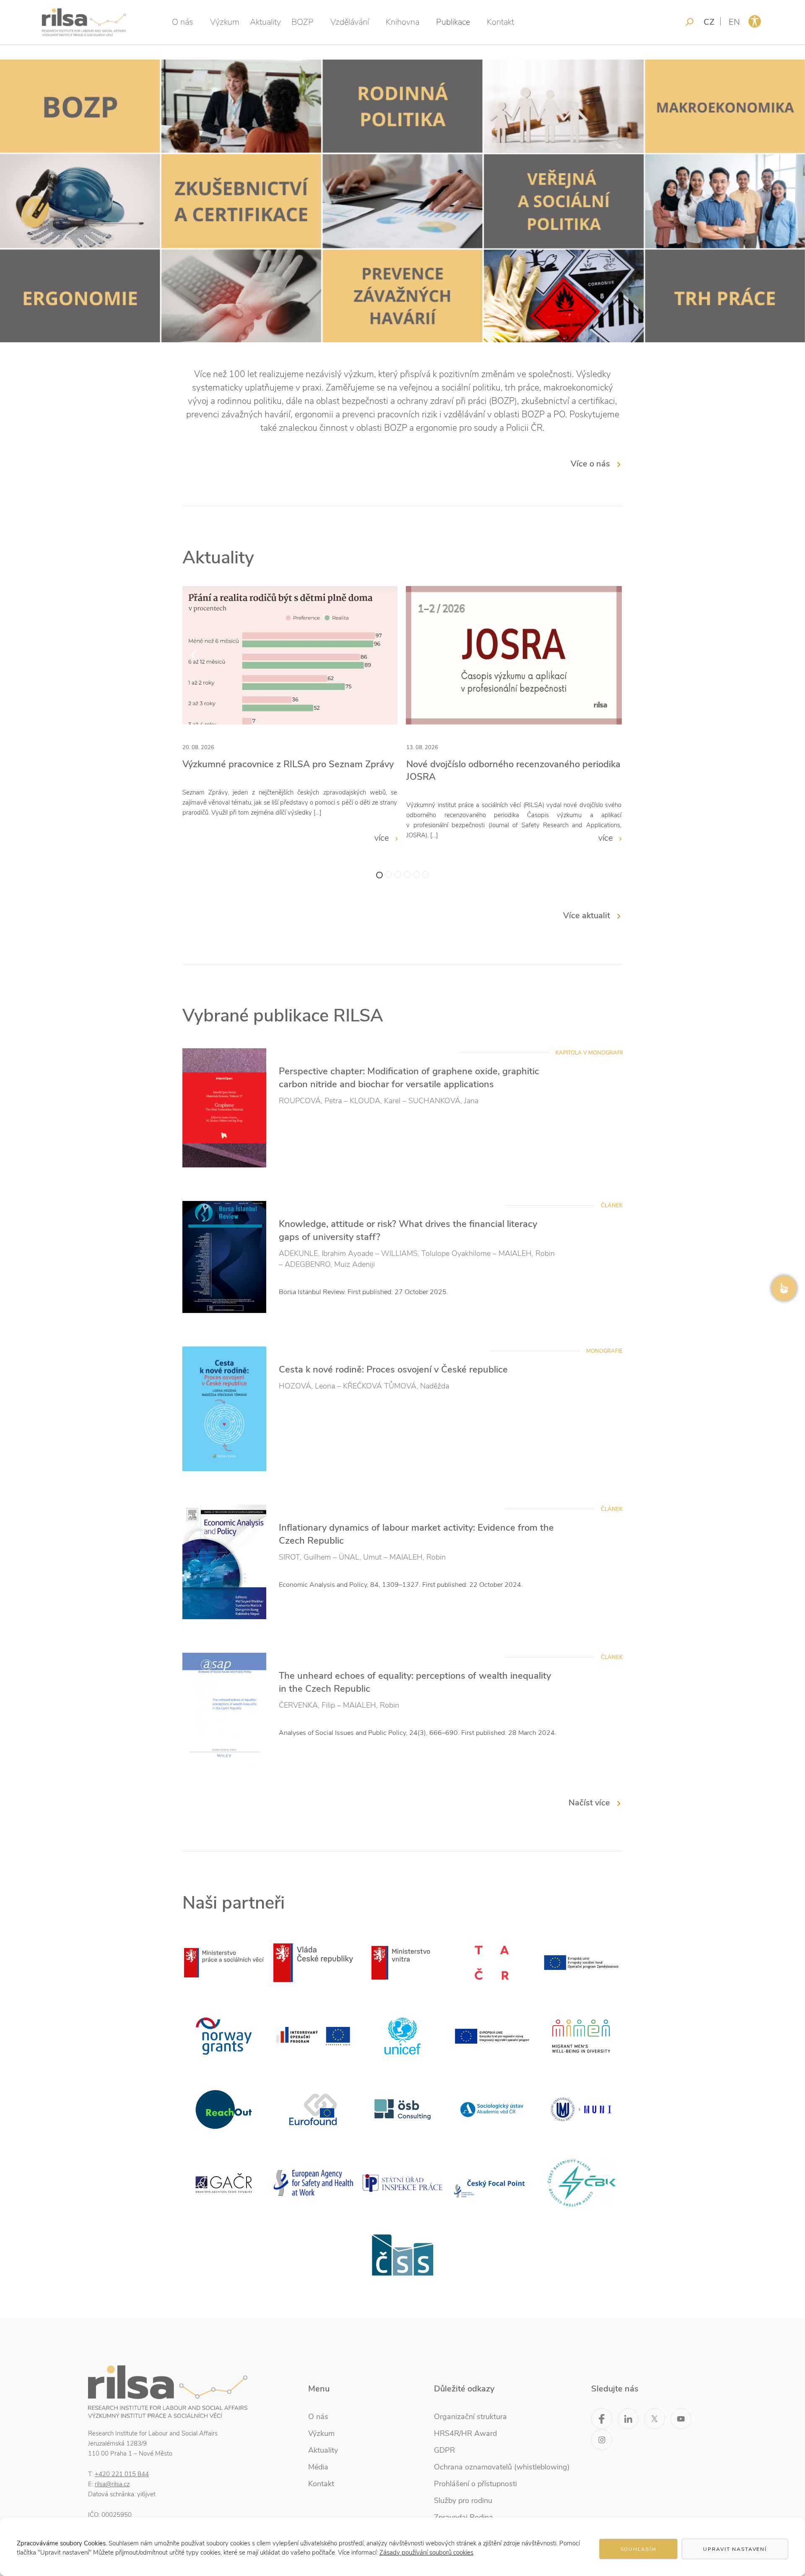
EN (734, 22)
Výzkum (225, 22)
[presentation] (194, 655)
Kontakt (500, 22)
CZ (709, 22)
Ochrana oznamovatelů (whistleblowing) (502, 2467)
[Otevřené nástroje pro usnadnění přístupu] (755, 21)
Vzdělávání (350, 22)
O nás (183, 22)
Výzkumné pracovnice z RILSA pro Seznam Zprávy (288, 764)
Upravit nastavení (735, 2549)
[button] (379, 875)
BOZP (303, 22)
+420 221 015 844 (122, 2474)
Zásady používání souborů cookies (426, 2553)
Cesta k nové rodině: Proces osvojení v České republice (393, 1370)
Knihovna (402, 22)
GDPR (444, 2450)
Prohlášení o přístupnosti (475, 2484)
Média (318, 2467)
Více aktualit (587, 916)
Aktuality (265, 22)
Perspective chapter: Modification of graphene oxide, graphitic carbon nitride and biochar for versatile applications (409, 1078)
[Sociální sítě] (784, 1288)
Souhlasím (639, 2549)
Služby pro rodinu (463, 2500)
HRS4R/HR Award (465, 2433)
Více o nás (590, 464)
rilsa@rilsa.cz (112, 2484)
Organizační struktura (470, 2417)
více (383, 838)
